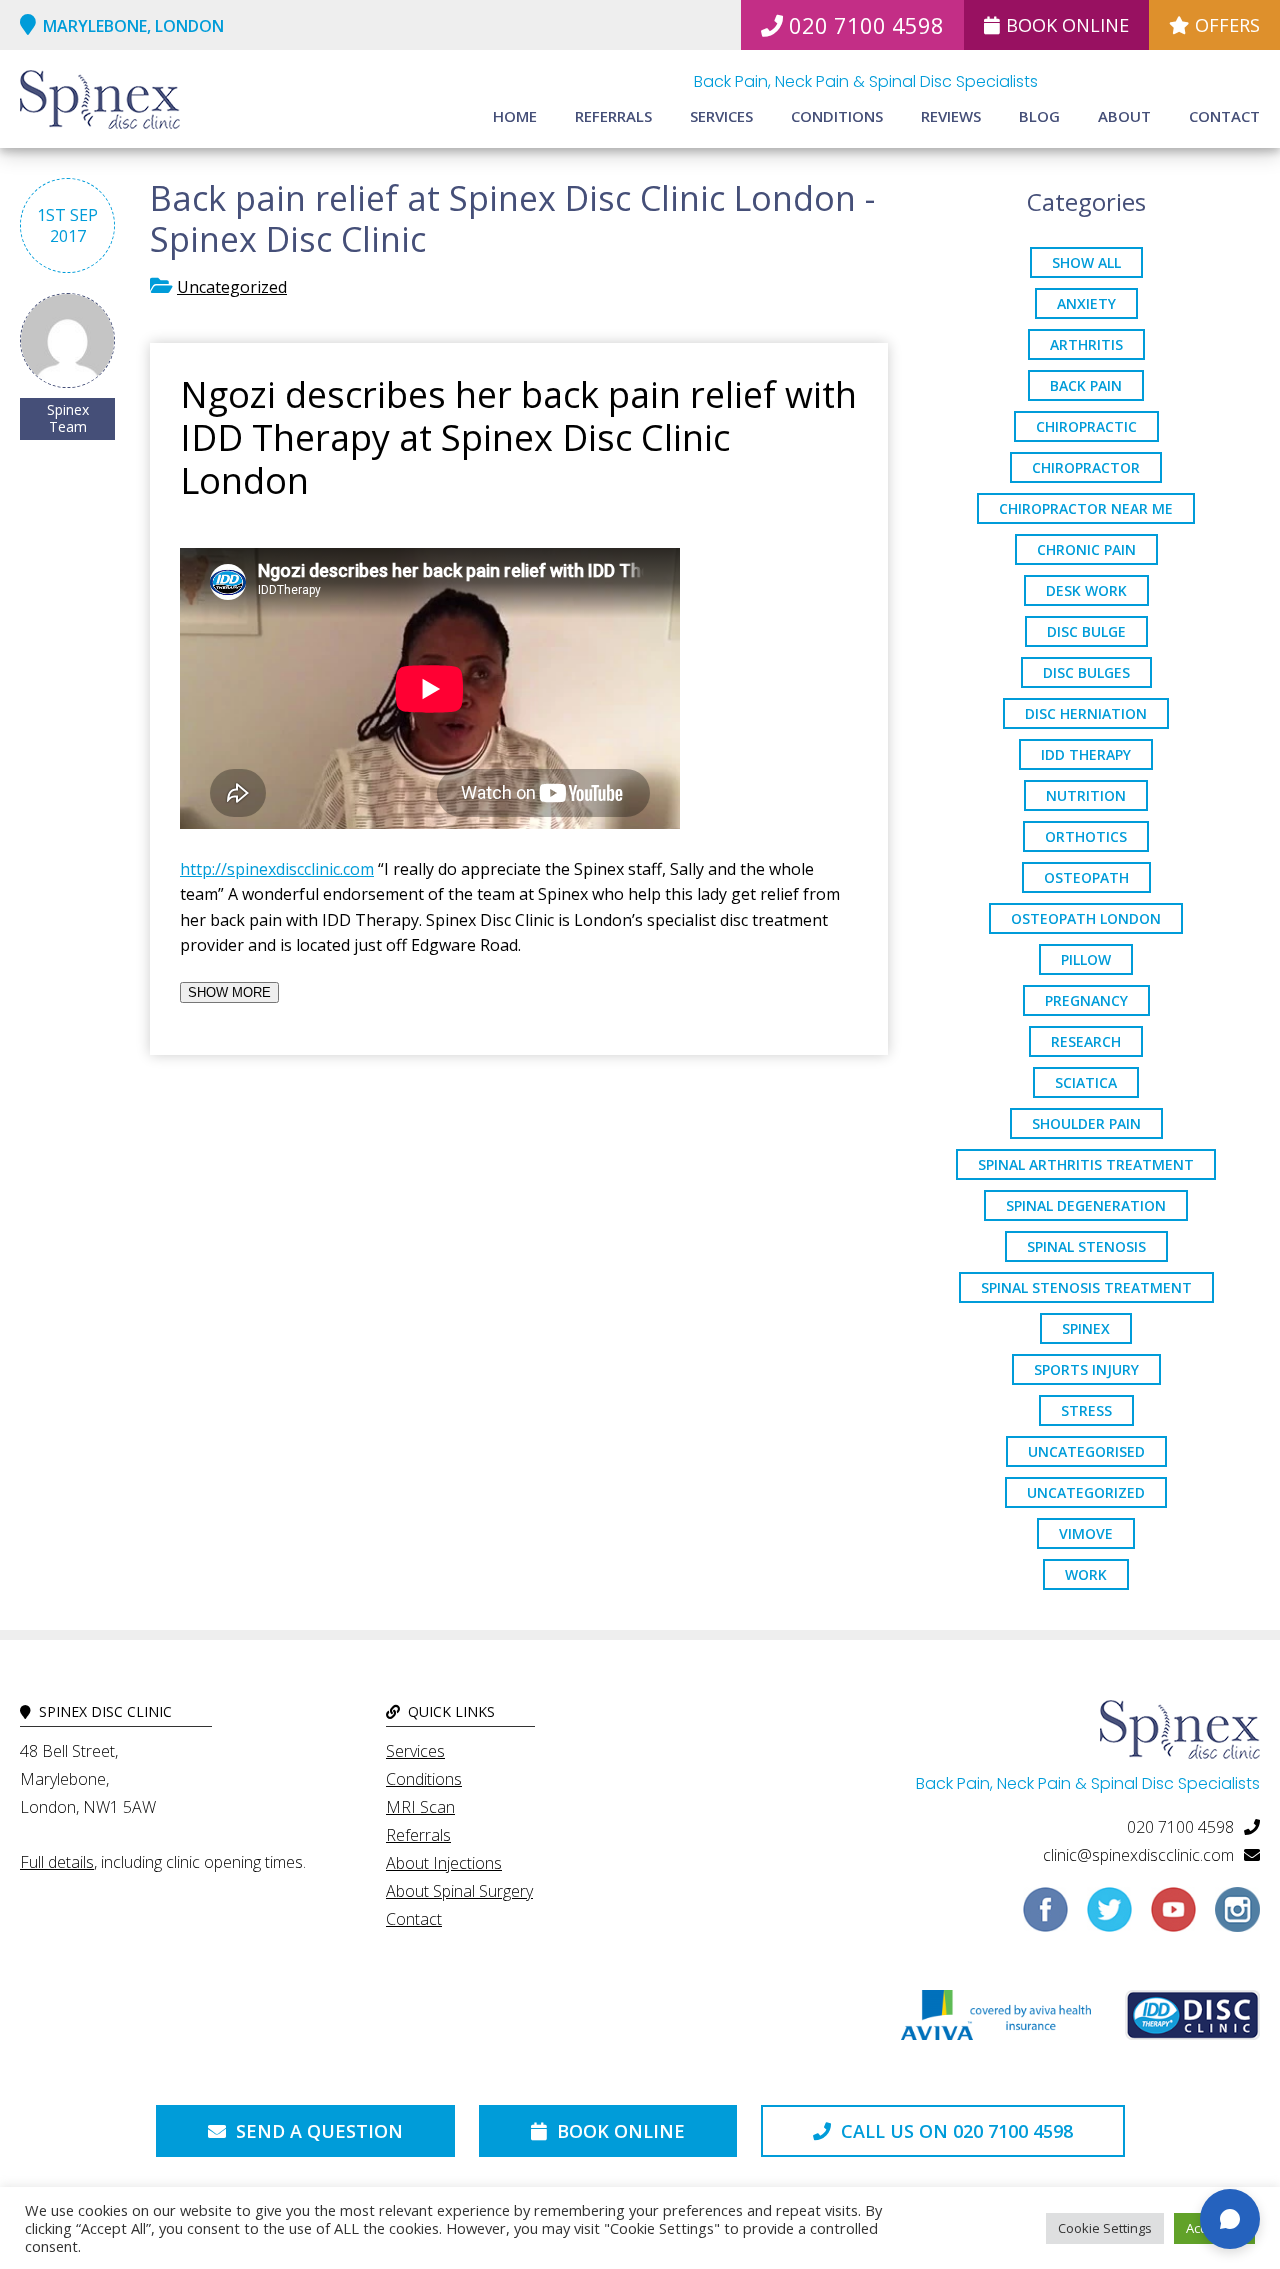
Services (721, 116)
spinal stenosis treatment (1086, 1287)
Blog (1039, 116)
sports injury (1086, 1369)
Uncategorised (1086, 1451)
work (1086, 1574)
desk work (1086, 590)
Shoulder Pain (1086, 1123)
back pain (1086, 385)
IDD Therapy (1086, 754)
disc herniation (1086, 713)
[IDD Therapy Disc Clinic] (1192, 2020)
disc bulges (1086, 672)
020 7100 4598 (866, 25)
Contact (1224, 116)
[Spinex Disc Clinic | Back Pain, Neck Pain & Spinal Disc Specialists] (100, 102)
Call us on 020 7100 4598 (954, 2131)
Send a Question (317, 2131)
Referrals (613, 116)
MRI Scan (420, 1807)
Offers (1227, 25)
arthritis (1086, 344)
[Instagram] (1237, 1917)
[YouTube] (1173, 1917)
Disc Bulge (1086, 631)
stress (1086, 1410)
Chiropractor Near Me (1086, 508)
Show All (1086, 262)
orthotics (1086, 836)
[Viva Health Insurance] (996, 2020)
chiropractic (1086, 426)
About (1124, 116)
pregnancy (1086, 1000)
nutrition (1086, 795)
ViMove (1086, 1533)
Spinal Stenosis (1086, 1246)
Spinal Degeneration (1086, 1205)
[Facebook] (1045, 1917)
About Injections (444, 1863)
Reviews (951, 116)
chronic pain (1086, 549)
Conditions (837, 116)
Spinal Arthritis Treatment (1086, 1164)
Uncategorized (232, 287)
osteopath (1086, 877)
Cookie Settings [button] (1105, 2228)
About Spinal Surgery (459, 1891)
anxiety (1086, 303)
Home (515, 116)
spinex (1086, 1328)
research (1086, 1041)
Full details (57, 1862)
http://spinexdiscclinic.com (277, 869)
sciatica (1086, 1082)
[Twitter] (1109, 1917)
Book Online (1067, 25)
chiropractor (1086, 467)
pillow (1086, 959)
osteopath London (1086, 918)
